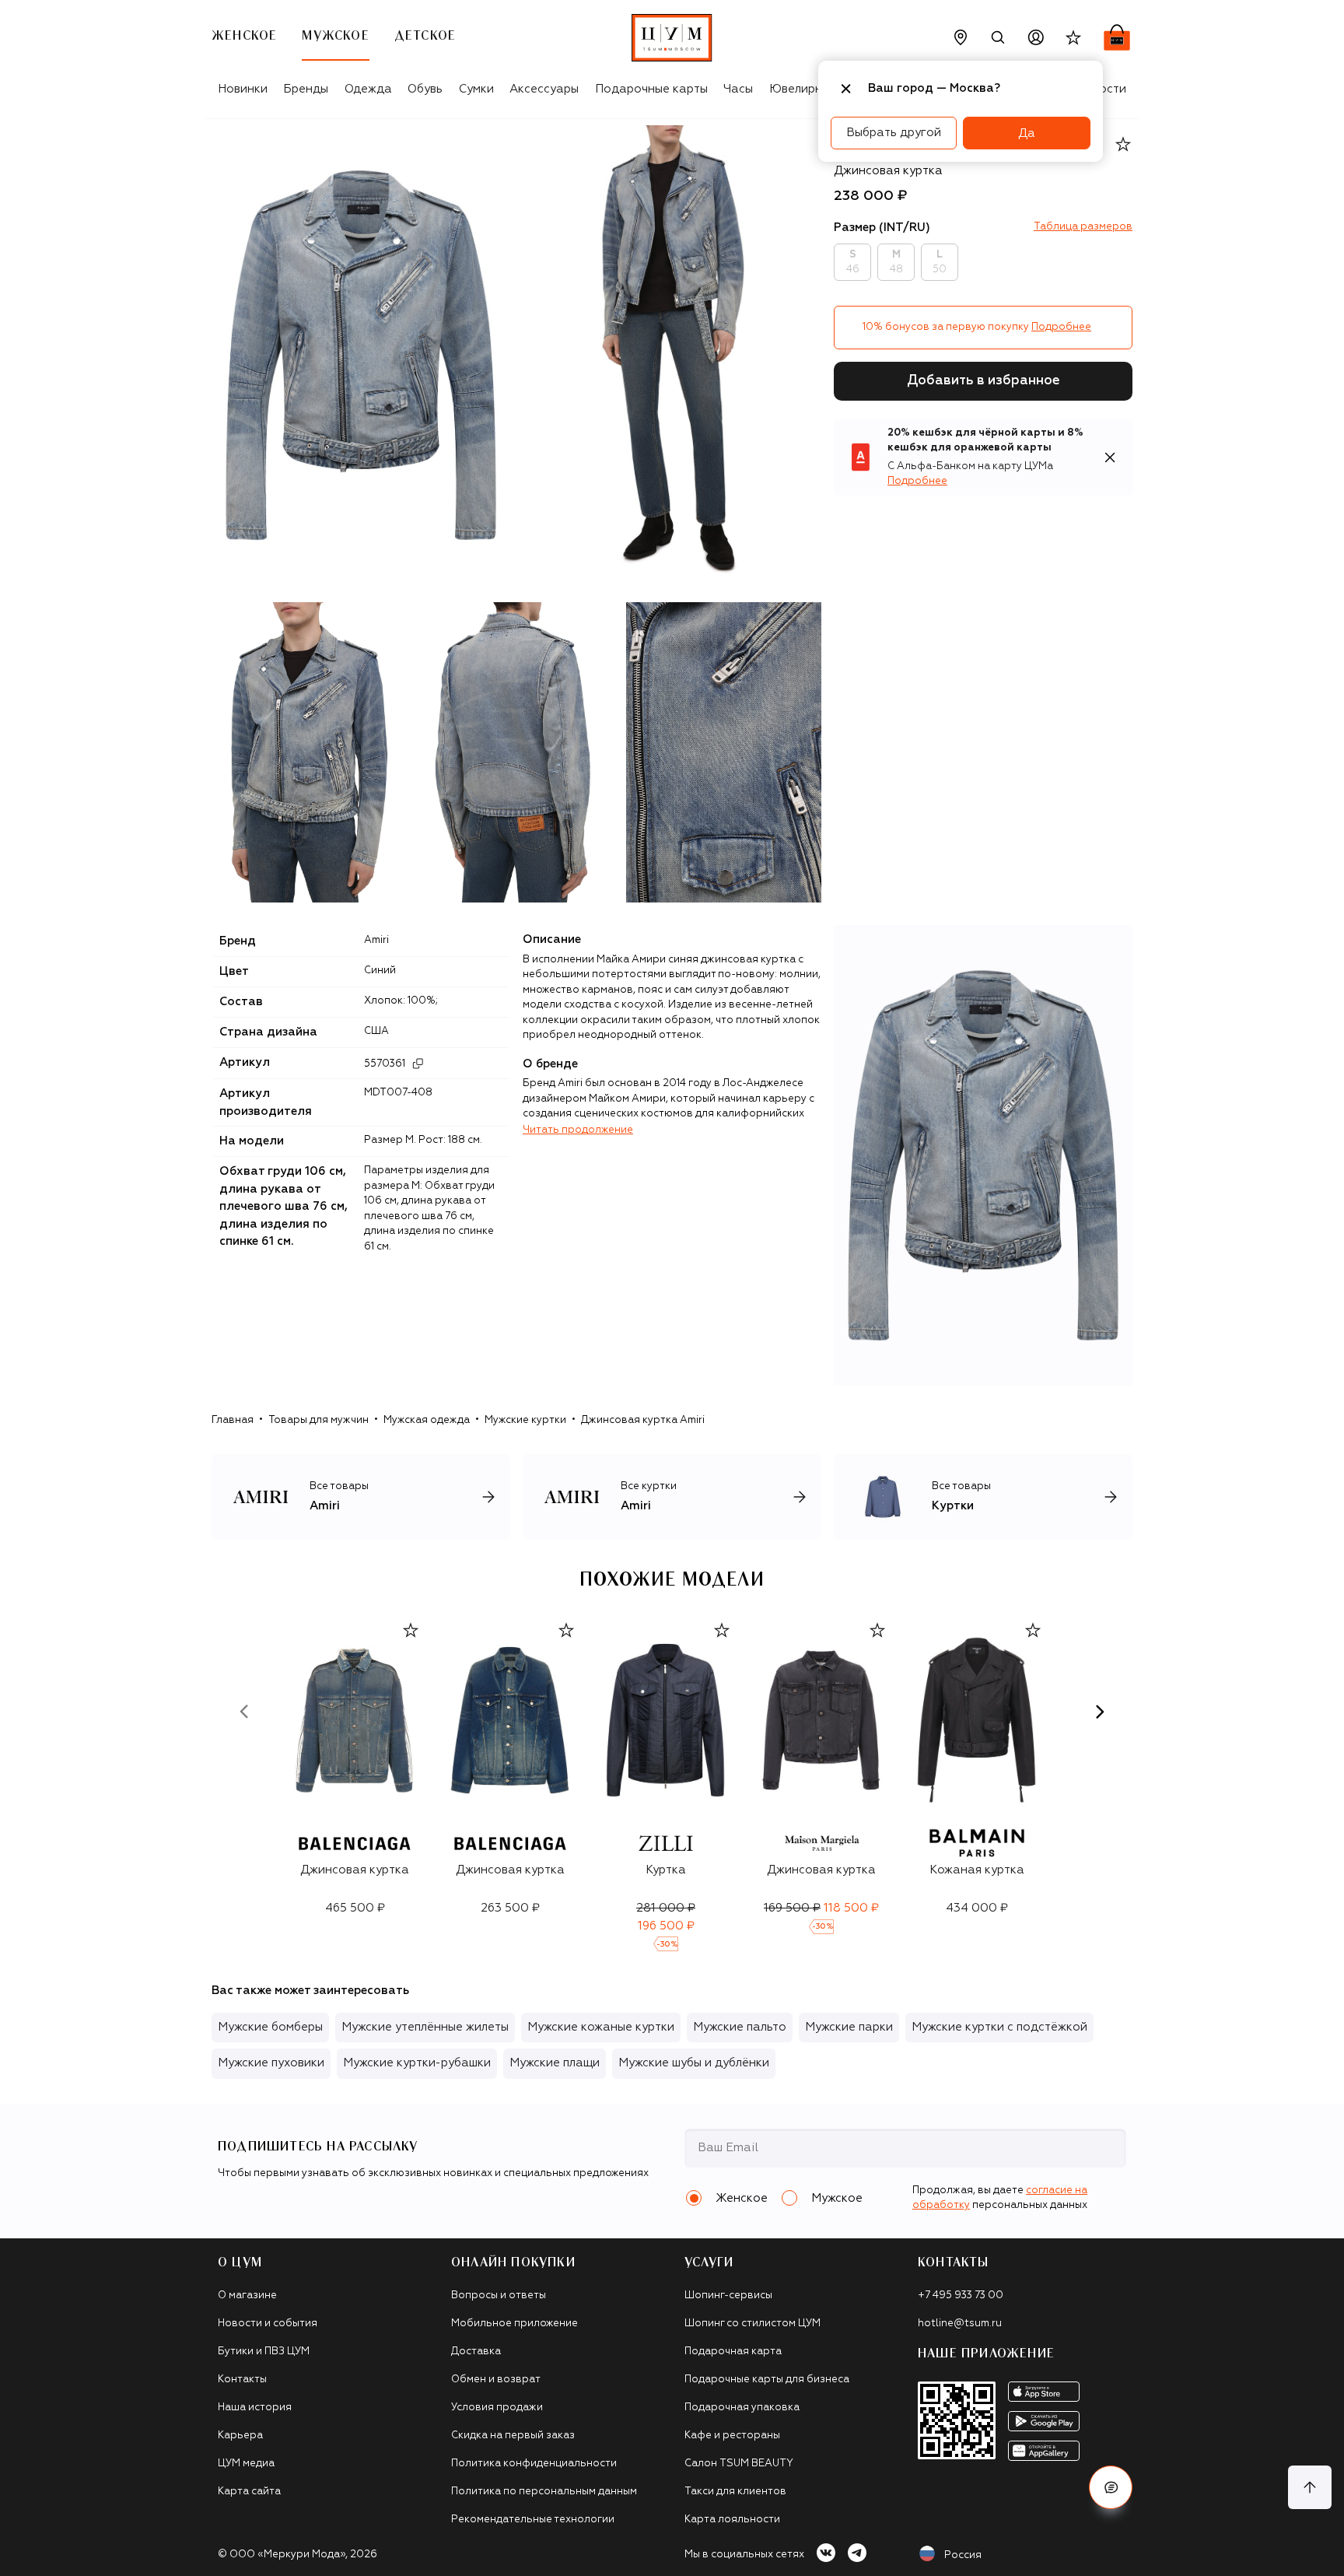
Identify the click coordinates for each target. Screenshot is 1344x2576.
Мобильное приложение (514, 2324)
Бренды (306, 89)
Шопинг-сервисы (728, 2296)
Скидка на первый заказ (513, 2436)
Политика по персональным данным (544, 2492)
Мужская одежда (427, 1420)
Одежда (368, 89)
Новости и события (268, 2324)
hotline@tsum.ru (960, 2324)
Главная (233, 1420)
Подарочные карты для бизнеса (767, 2380)
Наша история (255, 2408)
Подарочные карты (651, 89)
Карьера (240, 2436)
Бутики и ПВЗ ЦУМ (264, 2352)
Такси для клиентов (735, 2492)
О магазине (247, 2296)
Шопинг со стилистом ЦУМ (752, 2324)
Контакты (242, 2380)
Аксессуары (544, 89)
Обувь (425, 89)
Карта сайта (249, 2492)
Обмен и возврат (496, 2380)
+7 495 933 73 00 (961, 2296)
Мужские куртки (525, 1420)
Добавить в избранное (983, 381)
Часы (738, 89)
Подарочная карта (733, 2352)
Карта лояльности (732, 2520)
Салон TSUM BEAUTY (739, 2464)
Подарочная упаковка (742, 2408)
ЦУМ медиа (246, 2464)
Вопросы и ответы (499, 2296)
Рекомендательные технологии (533, 2520)
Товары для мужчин (318, 1420)
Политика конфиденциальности (534, 2464)
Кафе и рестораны (732, 2436)
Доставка (476, 2352)
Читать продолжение (578, 1130)
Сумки (476, 89)
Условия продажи (497, 2408)
